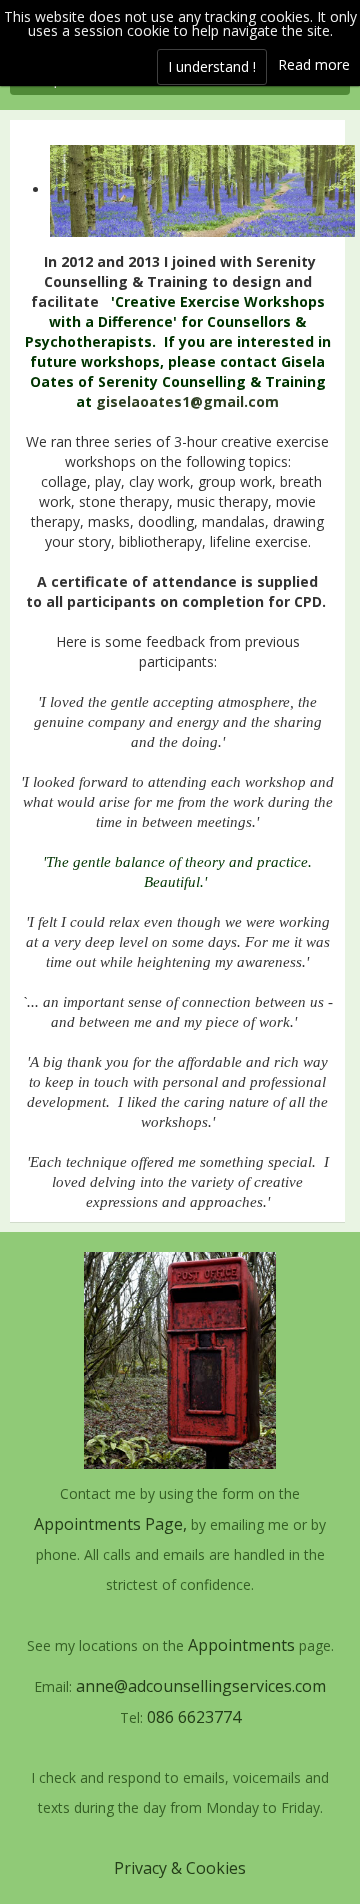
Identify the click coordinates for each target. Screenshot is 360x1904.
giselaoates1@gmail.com (187, 401)
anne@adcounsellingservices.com (199, 1686)
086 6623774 (194, 1717)
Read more (314, 64)
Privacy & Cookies (180, 1868)
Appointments (241, 1645)
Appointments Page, (110, 1524)
